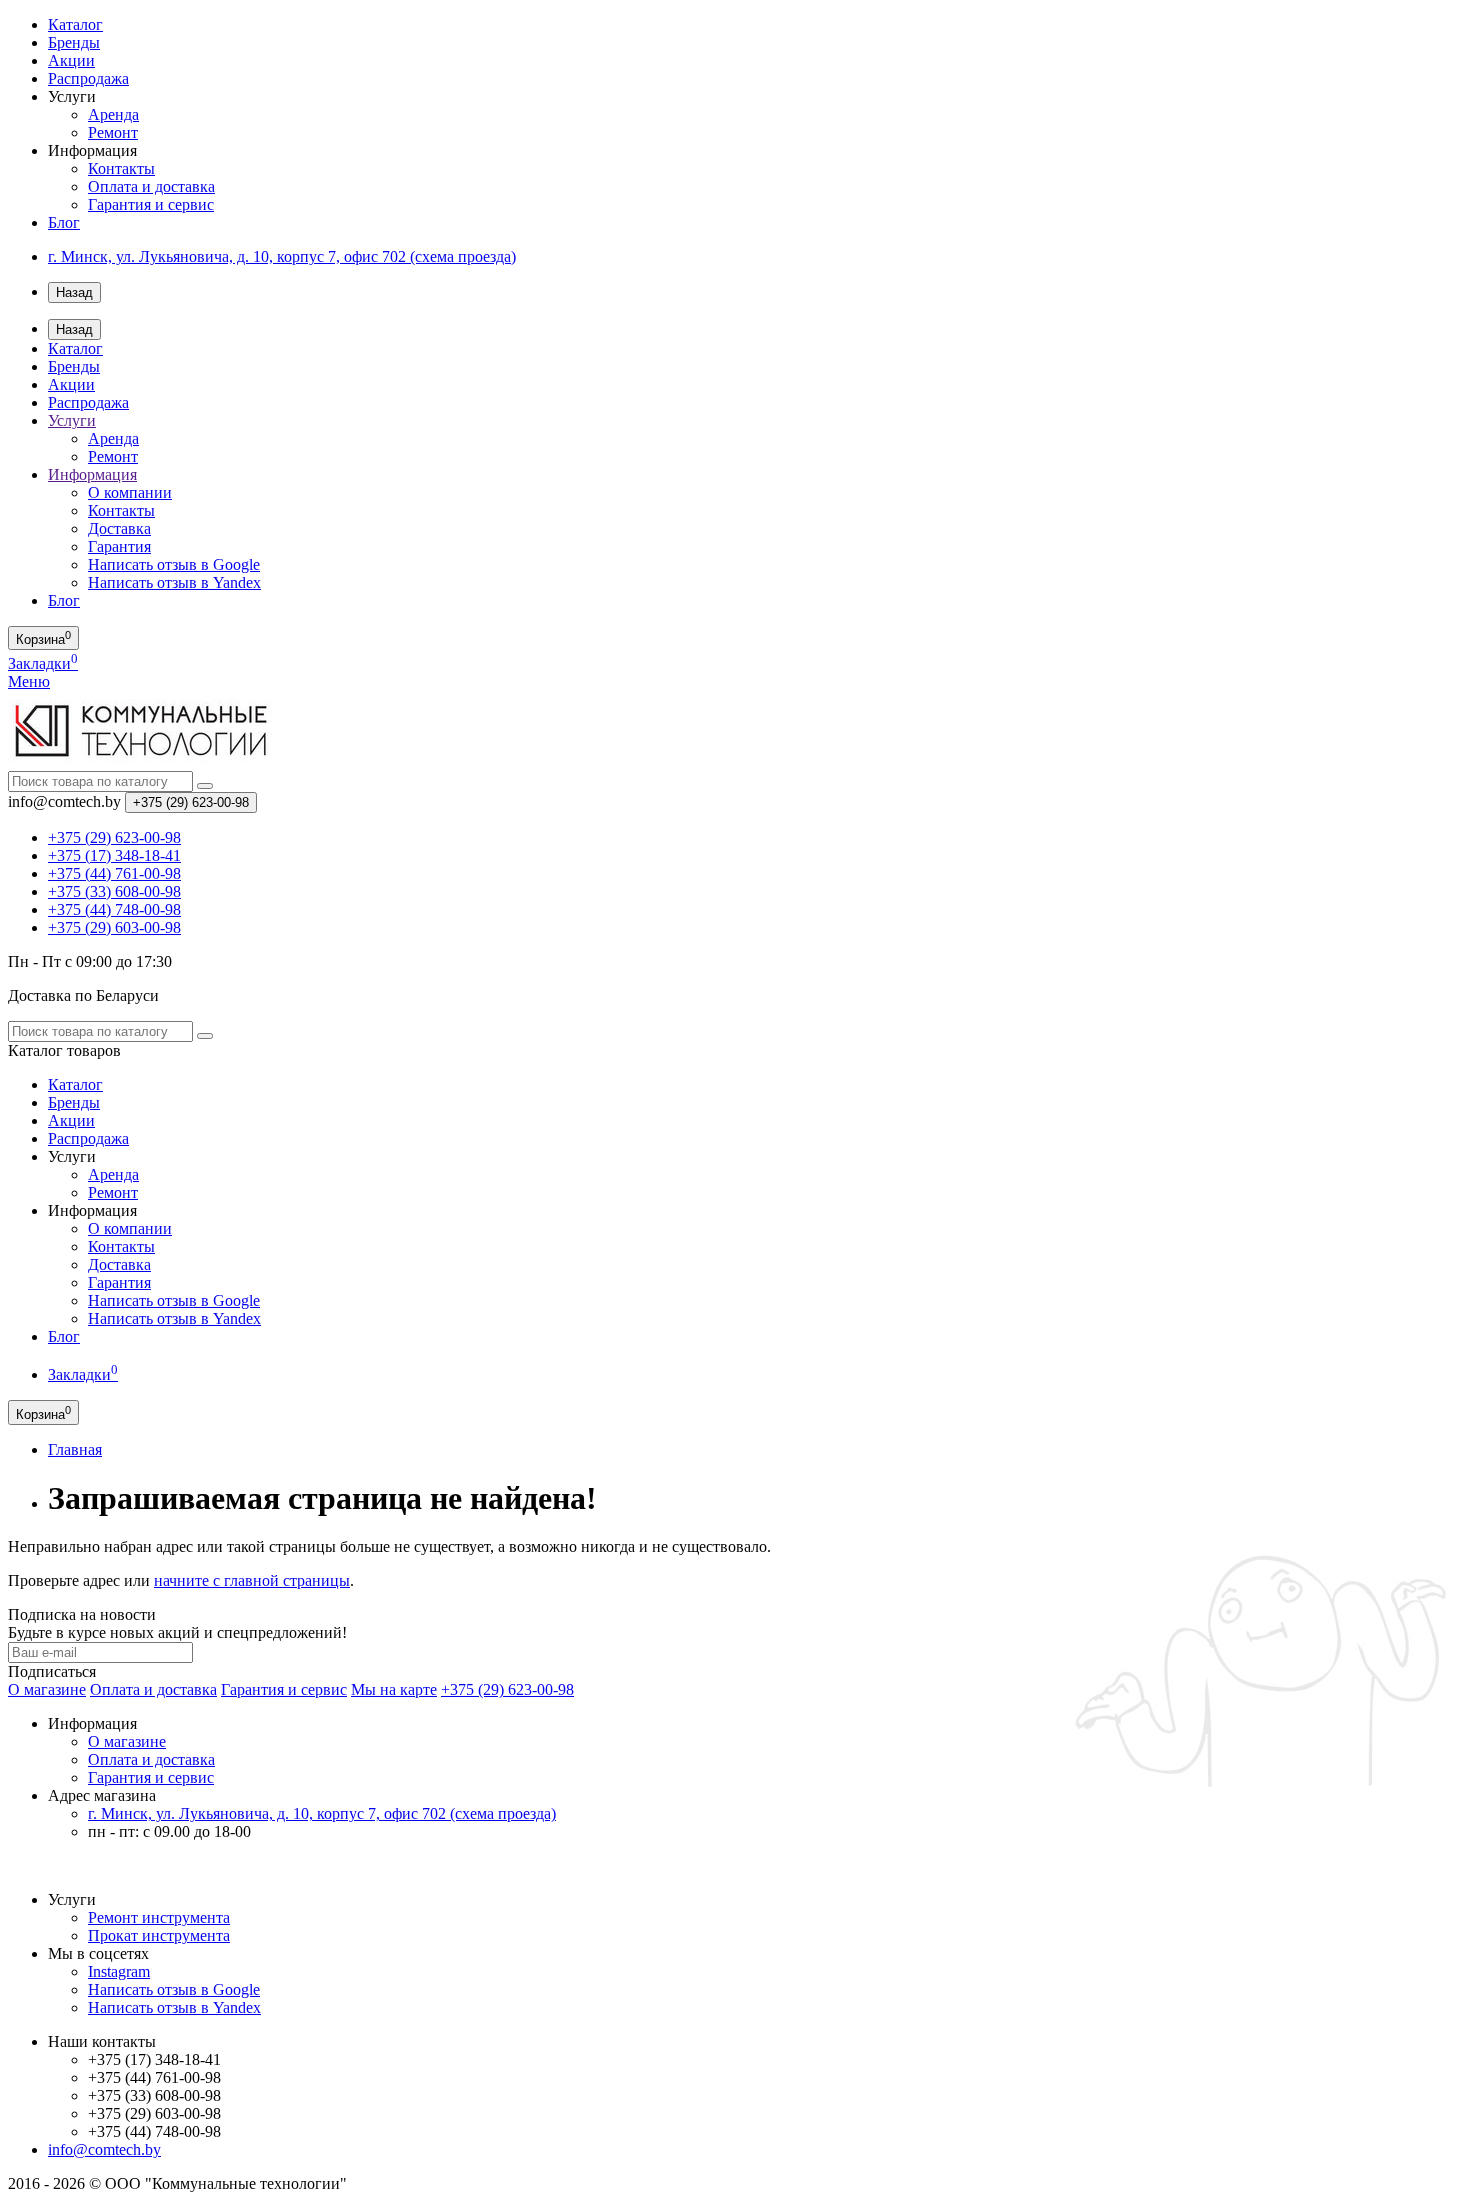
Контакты (121, 168)
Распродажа (88, 78)
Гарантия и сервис (151, 204)
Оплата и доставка (151, 186)
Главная (75, 1449)
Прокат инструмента (159, 1935)
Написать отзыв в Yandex (174, 582)
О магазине (47, 1689)
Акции (71, 60)
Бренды (74, 42)
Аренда (113, 114)
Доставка (119, 528)
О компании (130, 492)
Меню (29, 681)
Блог (64, 222)
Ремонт (113, 132)
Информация (92, 474)
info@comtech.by (104, 2149)
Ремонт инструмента (159, 1917)
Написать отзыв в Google (174, 564)
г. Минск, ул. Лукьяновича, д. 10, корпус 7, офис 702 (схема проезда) (282, 256)
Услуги (72, 420)
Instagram (119, 1971)
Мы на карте (394, 1689)
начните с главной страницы (252, 1580)
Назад (74, 292)
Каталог (75, 24)
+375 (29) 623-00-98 (507, 1689)
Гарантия (119, 546)
